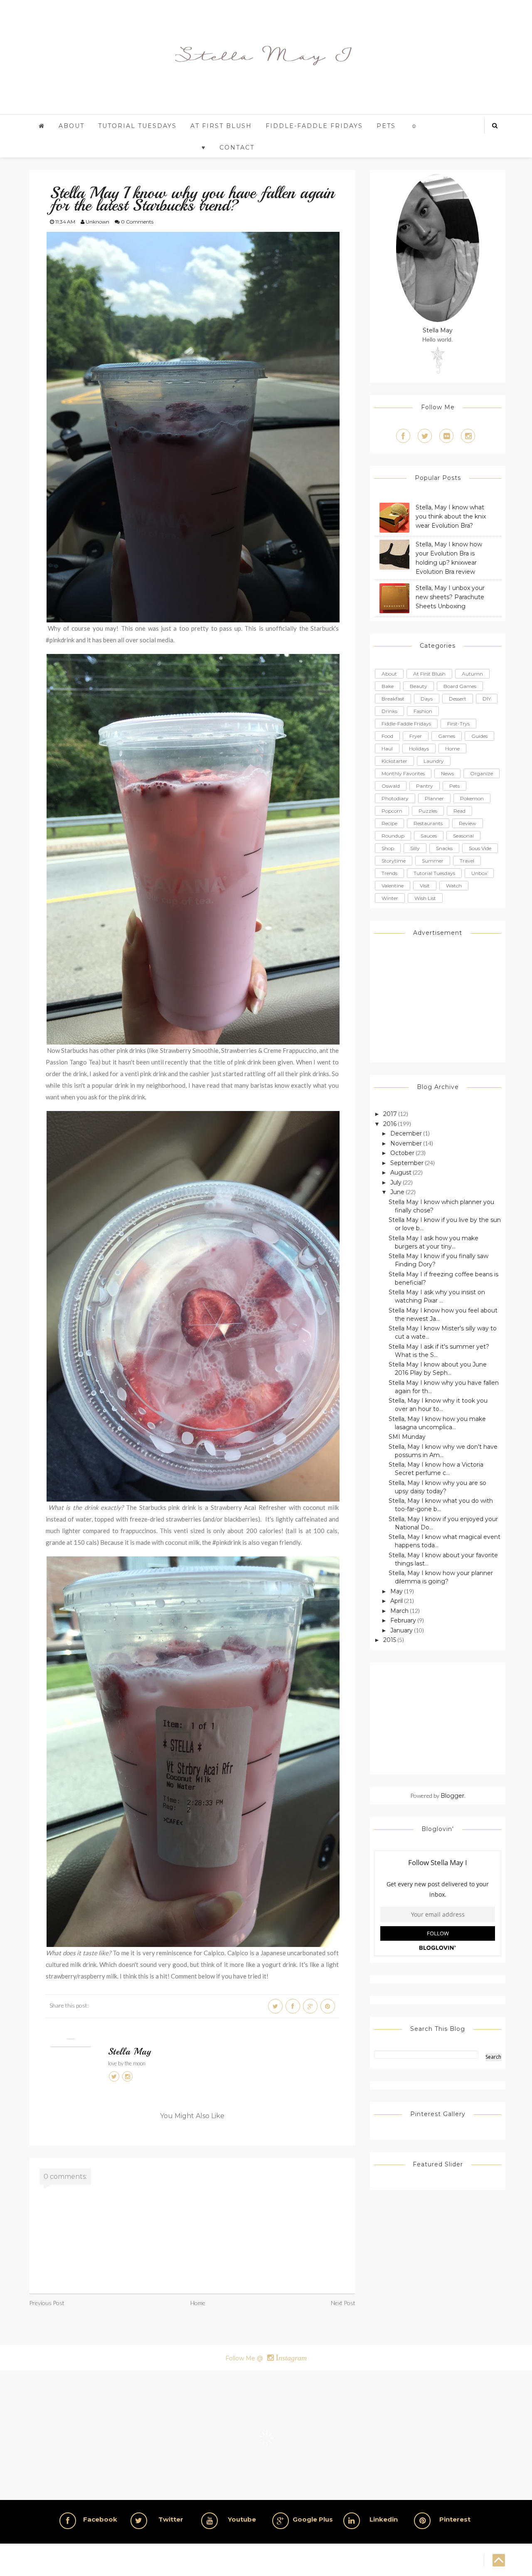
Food (387, 736)
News (447, 773)
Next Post (343, 2303)
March (399, 1611)
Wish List (425, 898)
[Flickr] (446, 436)
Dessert (458, 699)
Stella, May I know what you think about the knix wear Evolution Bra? (451, 516)
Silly (415, 848)
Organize (482, 773)
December (406, 1133)
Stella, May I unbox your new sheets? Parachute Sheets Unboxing (450, 597)
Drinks (389, 711)
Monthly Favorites (403, 773)
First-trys (458, 724)
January (401, 1630)
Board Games (460, 686)
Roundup (393, 836)
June (397, 1192)
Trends (389, 873)
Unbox (479, 873)
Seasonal (463, 836)
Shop (388, 848)
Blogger (452, 1796)
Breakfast (393, 699)
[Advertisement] (438, 1006)
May (397, 1591)
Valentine (393, 886)
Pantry (425, 786)
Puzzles (428, 811)
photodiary (395, 798)
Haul (387, 748)
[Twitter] (425, 436)
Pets (386, 126)
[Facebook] (403, 436)
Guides (479, 736)
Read (459, 811)
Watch (454, 886)
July (396, 1182)
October (402, 1153)
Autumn (472, 674)
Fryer (416, 736)
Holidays (419, 748)
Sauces (429, 836)
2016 (390, 1124)
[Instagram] (468, 436)
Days (427, 699)
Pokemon (472, 798)
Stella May (130, 2052)
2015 (390, 1640)
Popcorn (392, 811)
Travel (467, 861)
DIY (487, 699)
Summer (433, 861)
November (406, 1143)
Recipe (389, 823)
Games (447, 736)
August (401, 1172)
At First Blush (221, 126)
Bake (388, 686)
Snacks (444, 848)
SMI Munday (407, 1437)
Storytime (394, 861)
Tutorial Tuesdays (137, 126)
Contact (237, 147)
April (397, 1601)
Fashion (423, 711)
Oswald (391, 786)
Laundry (434, 761)
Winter (390, 898)
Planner (434, 798)
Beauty (419, 686)
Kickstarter (394, 761)
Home (198, 2303)
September (407, 1163)
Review (468, 823)
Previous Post (47, 2303)
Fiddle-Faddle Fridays (314, 126)
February (403, 1620)
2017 (390, 1114)
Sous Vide (480, 848)
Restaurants (428, 823)
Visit (425, 886)
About (71, 126)
